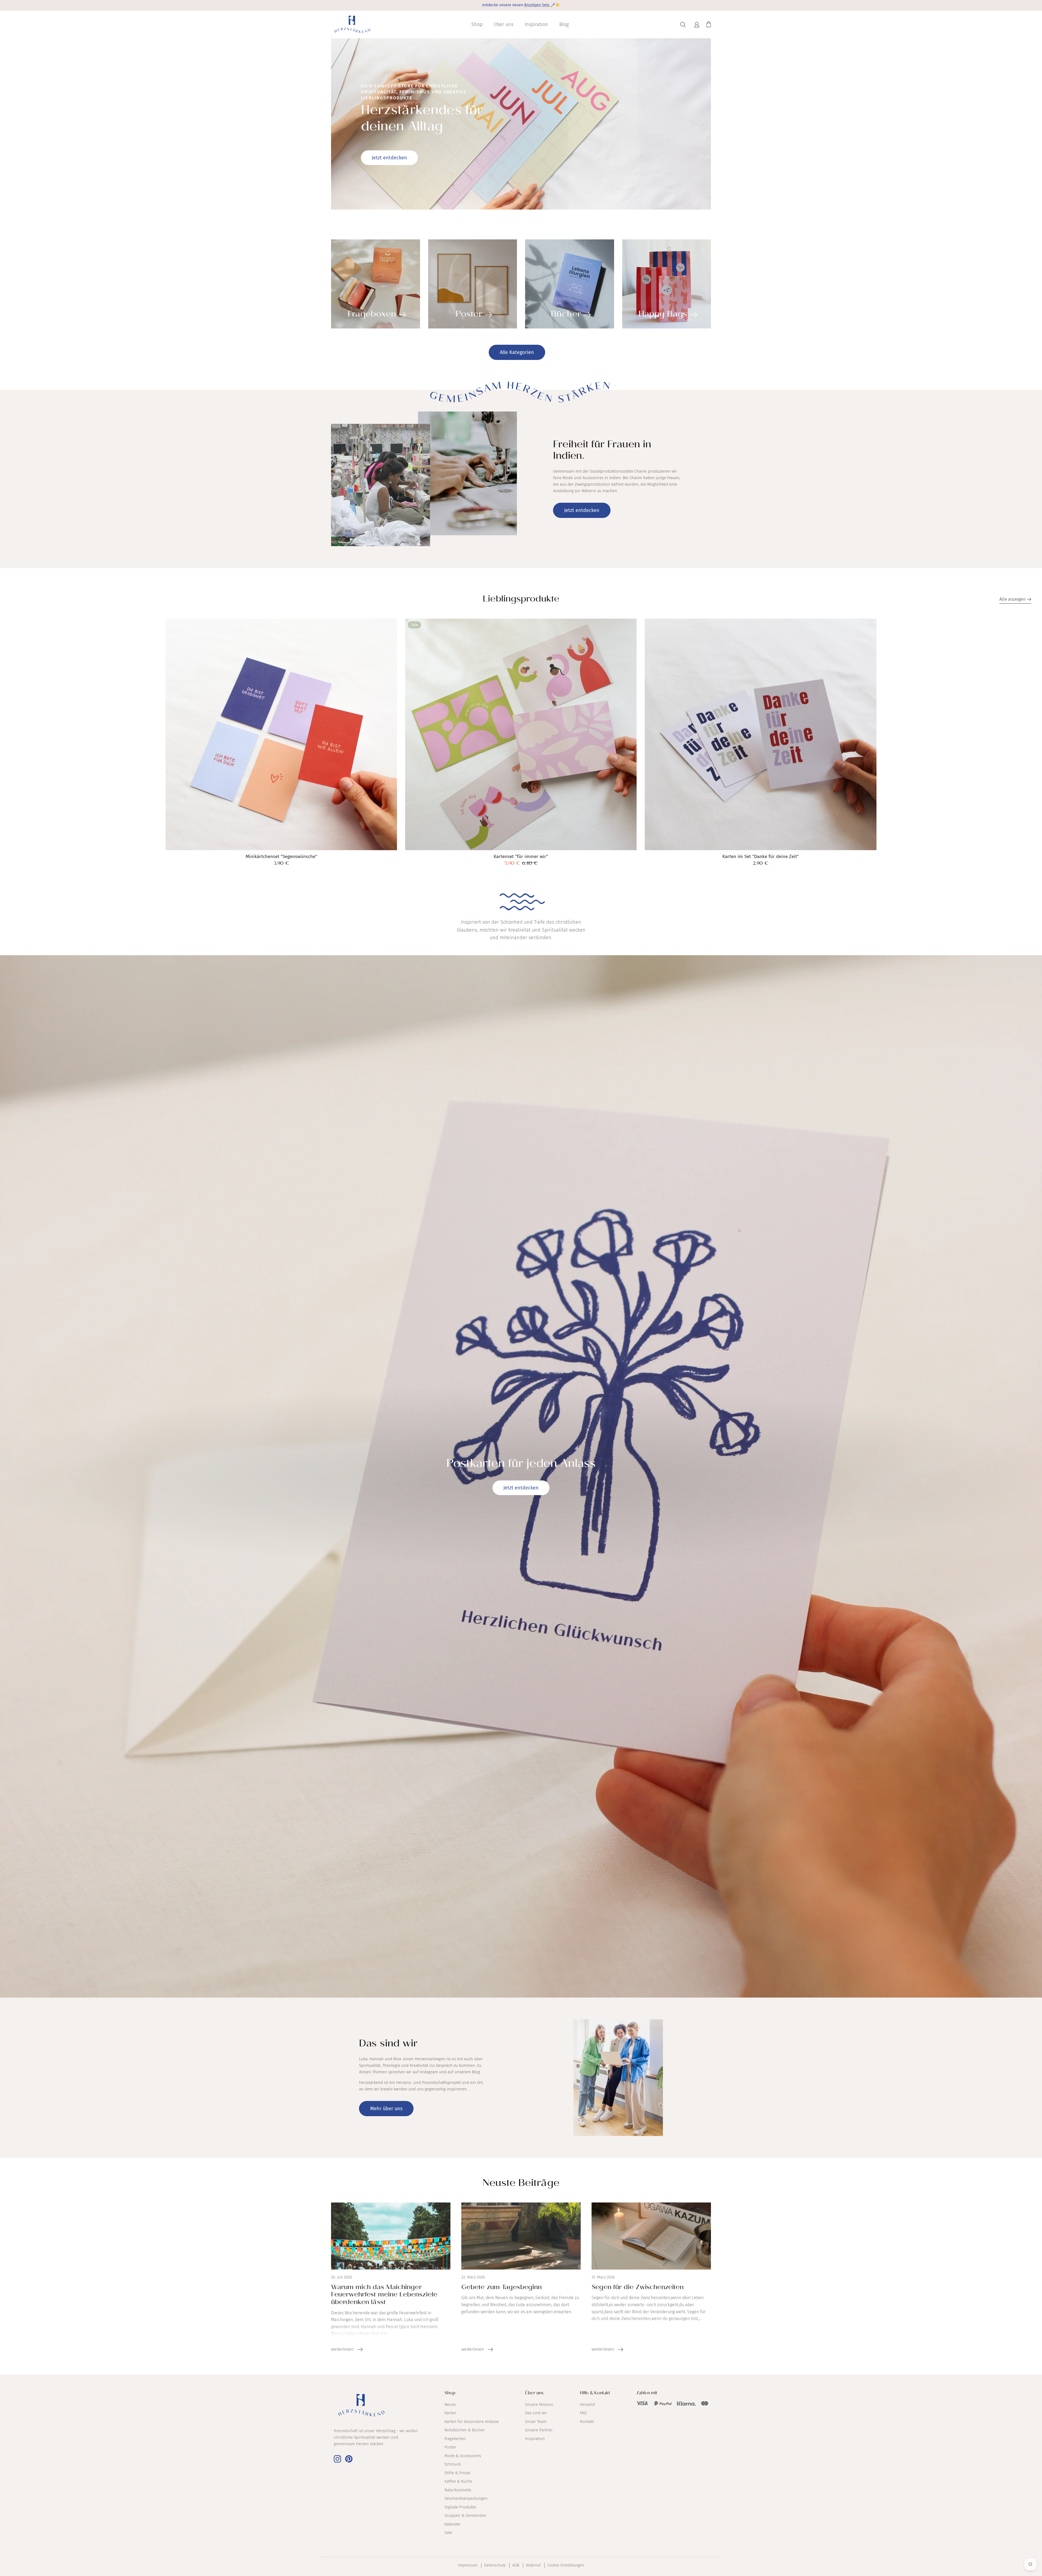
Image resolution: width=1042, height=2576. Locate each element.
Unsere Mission (539, 2404)
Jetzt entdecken (389, 158)
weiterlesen (343, 2349)
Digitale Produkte (460, 2507)
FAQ (583, 2413)
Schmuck (453, 2464)
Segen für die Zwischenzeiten (638, 2288)
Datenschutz (495, 2565)
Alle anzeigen (1013, 599)
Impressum (468, 2565)
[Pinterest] (349, 2459)
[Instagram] (337, 2459)
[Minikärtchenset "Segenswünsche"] (281, 734)
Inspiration (536, 24)
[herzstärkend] (352, 25)
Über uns (503, 24)
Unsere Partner (539, 2430)
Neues (450, 2404)
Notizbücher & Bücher (465, 2430)
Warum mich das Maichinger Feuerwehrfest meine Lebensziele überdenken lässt (384, 2295)
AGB (516, 2565)
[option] (521, 124)
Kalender (453, 2524)
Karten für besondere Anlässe (472, 2422)
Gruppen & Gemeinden (466, 2515)
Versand (587, 2404)
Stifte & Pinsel (457, 2473)
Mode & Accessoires (463, 2456)
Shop (477, 24)
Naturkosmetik (458, 2490)
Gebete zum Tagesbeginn (501, 2288)
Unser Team (536, 2422)
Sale (448, 2533)
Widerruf (533, 2565)
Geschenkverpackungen (466, 2498)
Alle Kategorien (517, 352)
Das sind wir (536, 2413)
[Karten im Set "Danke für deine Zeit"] (760, 734)
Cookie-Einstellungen (566, 2565)
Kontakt (587, 2422)
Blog (564, 24)
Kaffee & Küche (458, 2481)
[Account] (696, 25)
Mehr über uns (386, 2109)
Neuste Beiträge (521, 2184)
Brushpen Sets (537, 5)
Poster (450, 2447)
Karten (450, 2413)
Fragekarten (455, 2439)
